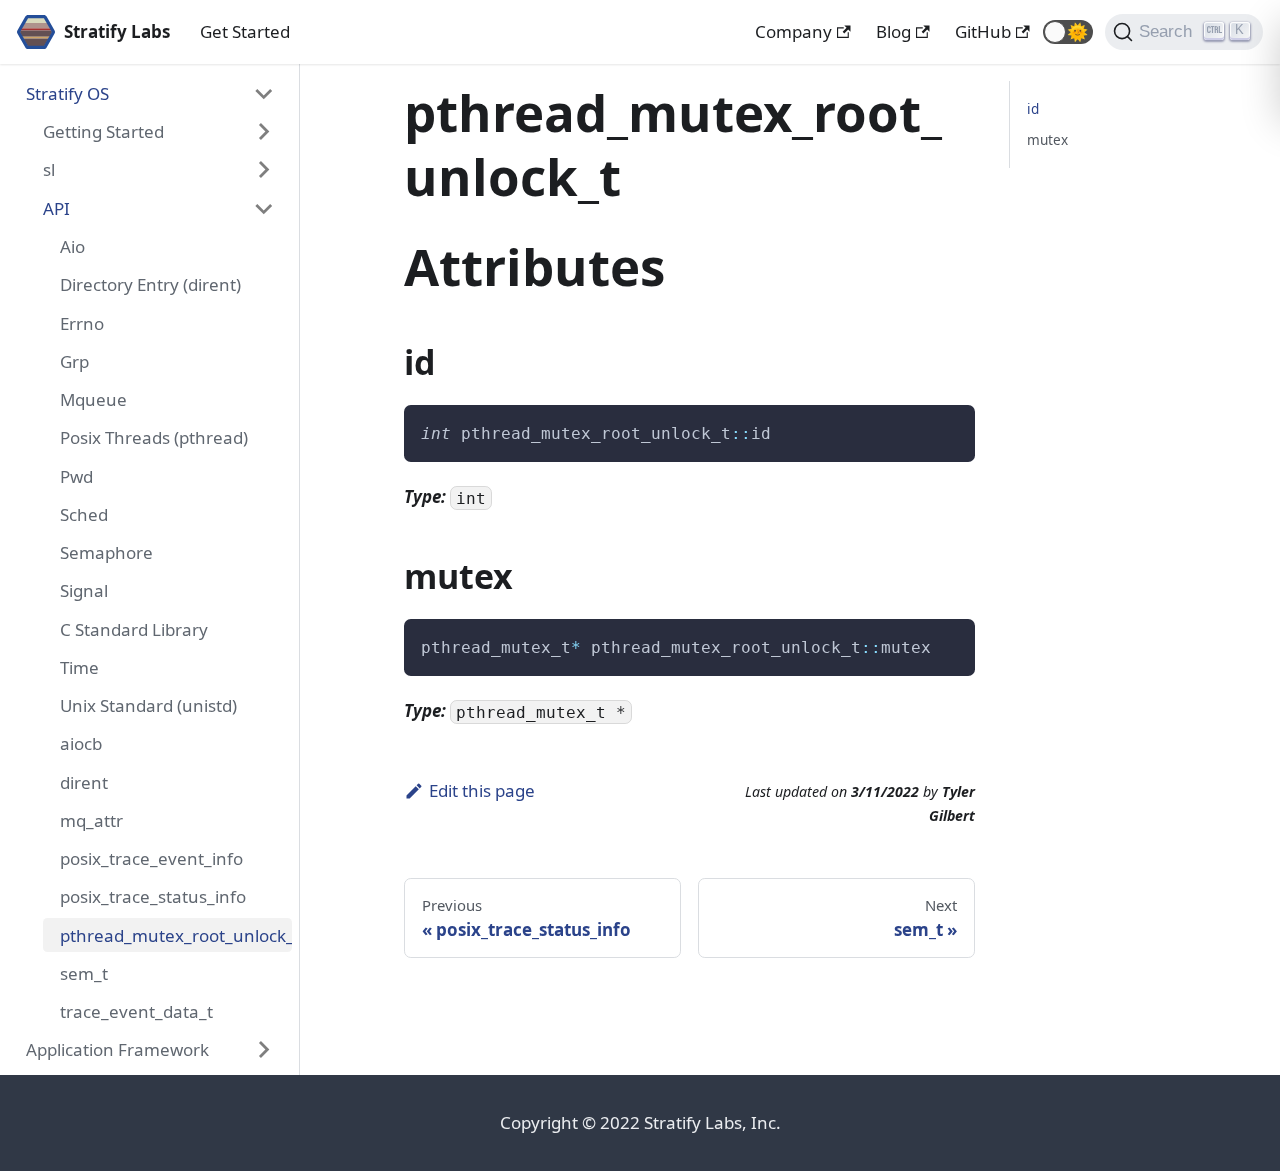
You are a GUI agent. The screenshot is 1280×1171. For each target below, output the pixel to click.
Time (79, 667)
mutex (1047, 139)
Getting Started (103, 131)
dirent (84, 781)
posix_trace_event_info (151, 858)
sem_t (84, 973)
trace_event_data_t (136, 1011)
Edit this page (482, 790)
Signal (84, 590)
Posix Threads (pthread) (154, 437)
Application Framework (117, 1049)
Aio (72, 246)
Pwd (76, 475)
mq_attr (91, 820)
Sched (84, 514)
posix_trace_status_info (153, 896)
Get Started (245, 31)
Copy (943, 427)
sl (49, 169)
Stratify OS (67, 93)
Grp (74, 361)
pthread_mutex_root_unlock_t (176, 934)
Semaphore (106, 552)
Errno (82, 322)
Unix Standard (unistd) (148, 705)
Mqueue (93, 399)
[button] (1068, 32)
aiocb (81, 743)
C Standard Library (134, 628)
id (1033, 108)
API (56, 208)
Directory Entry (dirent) (150, 284)
